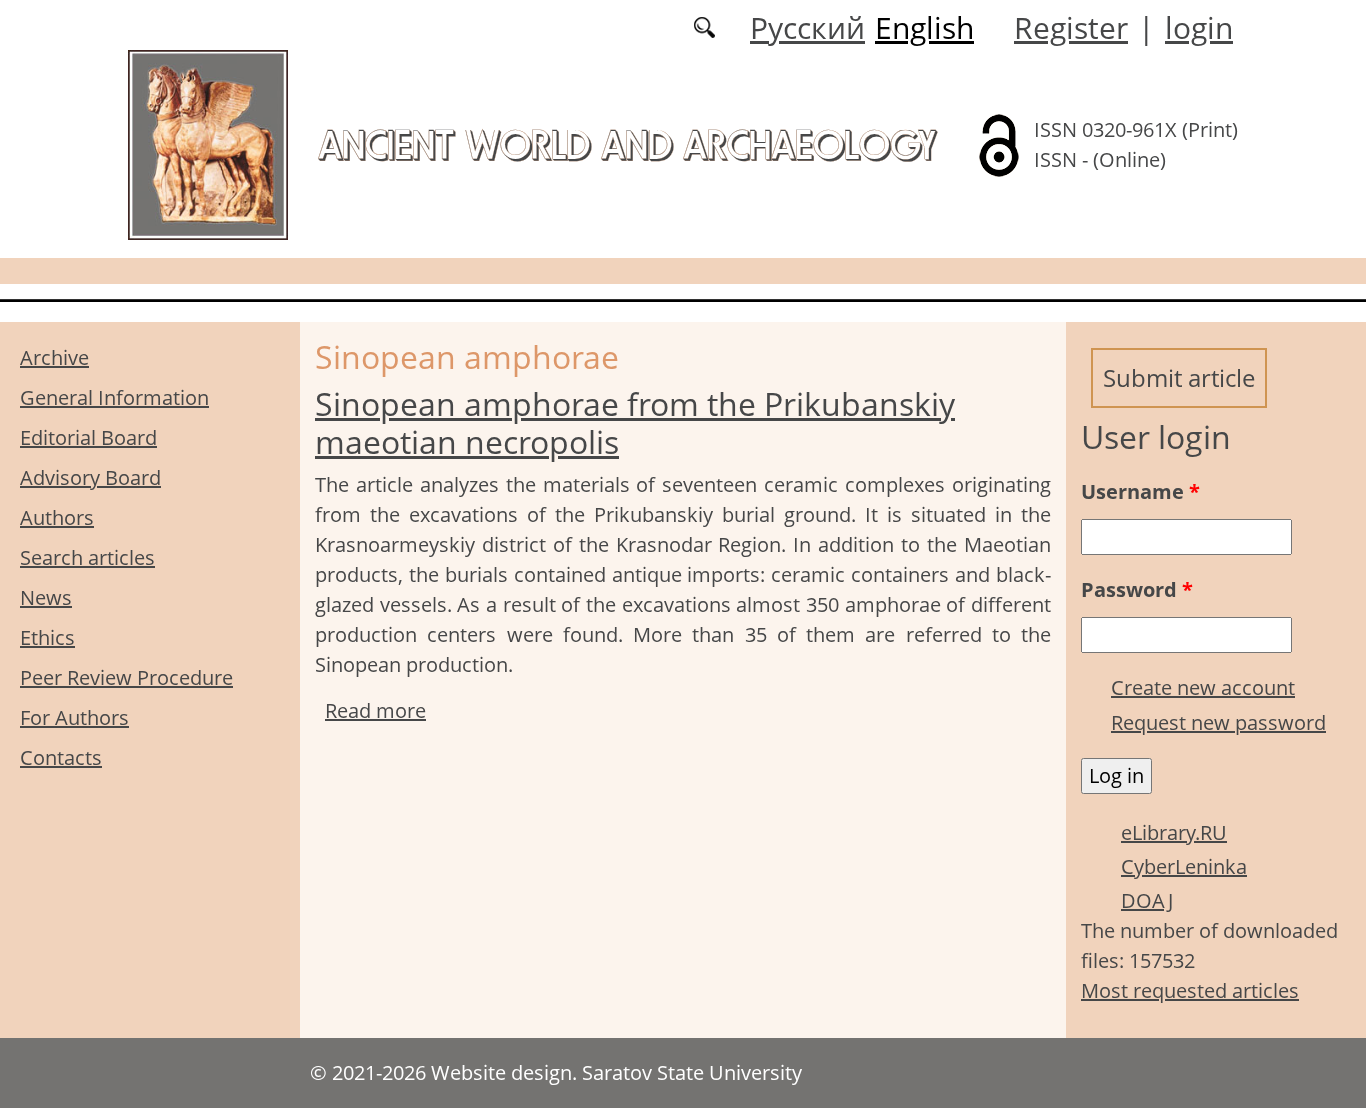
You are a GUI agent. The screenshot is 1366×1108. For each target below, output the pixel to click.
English (924, 27)
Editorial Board (88, 437)
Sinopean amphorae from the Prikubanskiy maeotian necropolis (635, 422)
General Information (114, 397)
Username (1140, 491)
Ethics (47, 637)
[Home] (208, 143)
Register (1071, 27)
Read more (375, 710)
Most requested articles (1190, 990)
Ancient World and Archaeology (627, 144)
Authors (57, 517)
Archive (54, 357)
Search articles (87, 557)
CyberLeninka (1184, 866)
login (1199, 27)
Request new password (1218, 722)
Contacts (61, 757)
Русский (807, 27)
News (46, 597)
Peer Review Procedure (126, 677)
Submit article (1179, 377)
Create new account (1203, 687)
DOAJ (1147, 900)
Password (1137, 589)
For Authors (74, 717)
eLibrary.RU (1174, 832)
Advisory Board (90, 477)
